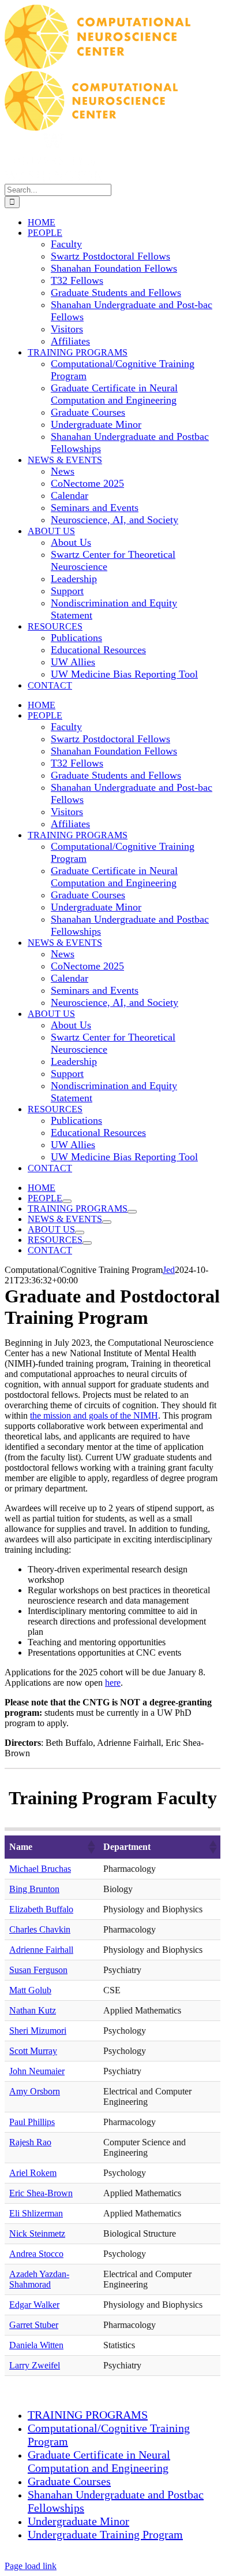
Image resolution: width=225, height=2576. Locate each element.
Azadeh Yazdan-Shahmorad (39, 2279)
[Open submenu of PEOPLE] (67, 1201)
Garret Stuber (34, 2325)
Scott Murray (33, 2051)
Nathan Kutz (33, 2010)
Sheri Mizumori (38, 2031)
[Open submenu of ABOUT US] (80, 1233)
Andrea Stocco (36, 2254)
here (113, 1683)
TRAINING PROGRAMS (88, 2415)
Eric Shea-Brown (41, 2193)
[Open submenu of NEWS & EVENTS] (107, 1222)
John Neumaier (37, 2071)
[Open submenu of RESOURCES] (87, 1243)
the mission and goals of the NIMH (94, 1415)
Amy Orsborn (35, 2091)
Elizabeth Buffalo (41, 1909)
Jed (169, 1270)
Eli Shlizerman (36, 2213)
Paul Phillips (32, 2122)
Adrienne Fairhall (41, 1950)
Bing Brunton (34, 1889)
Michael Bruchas (40, 1869)
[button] (91, 1847)
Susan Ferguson (38, 1970)
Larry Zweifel (35, 2365)
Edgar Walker (34, 2305)
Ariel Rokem (33, 2173)
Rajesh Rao (30, 2142)
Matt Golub (30, 1990)
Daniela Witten (36, 2345)
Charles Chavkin (40, 1929)
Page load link (31, 2566)
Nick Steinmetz (37, 2233)
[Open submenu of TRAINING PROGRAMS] (132, 1212)
